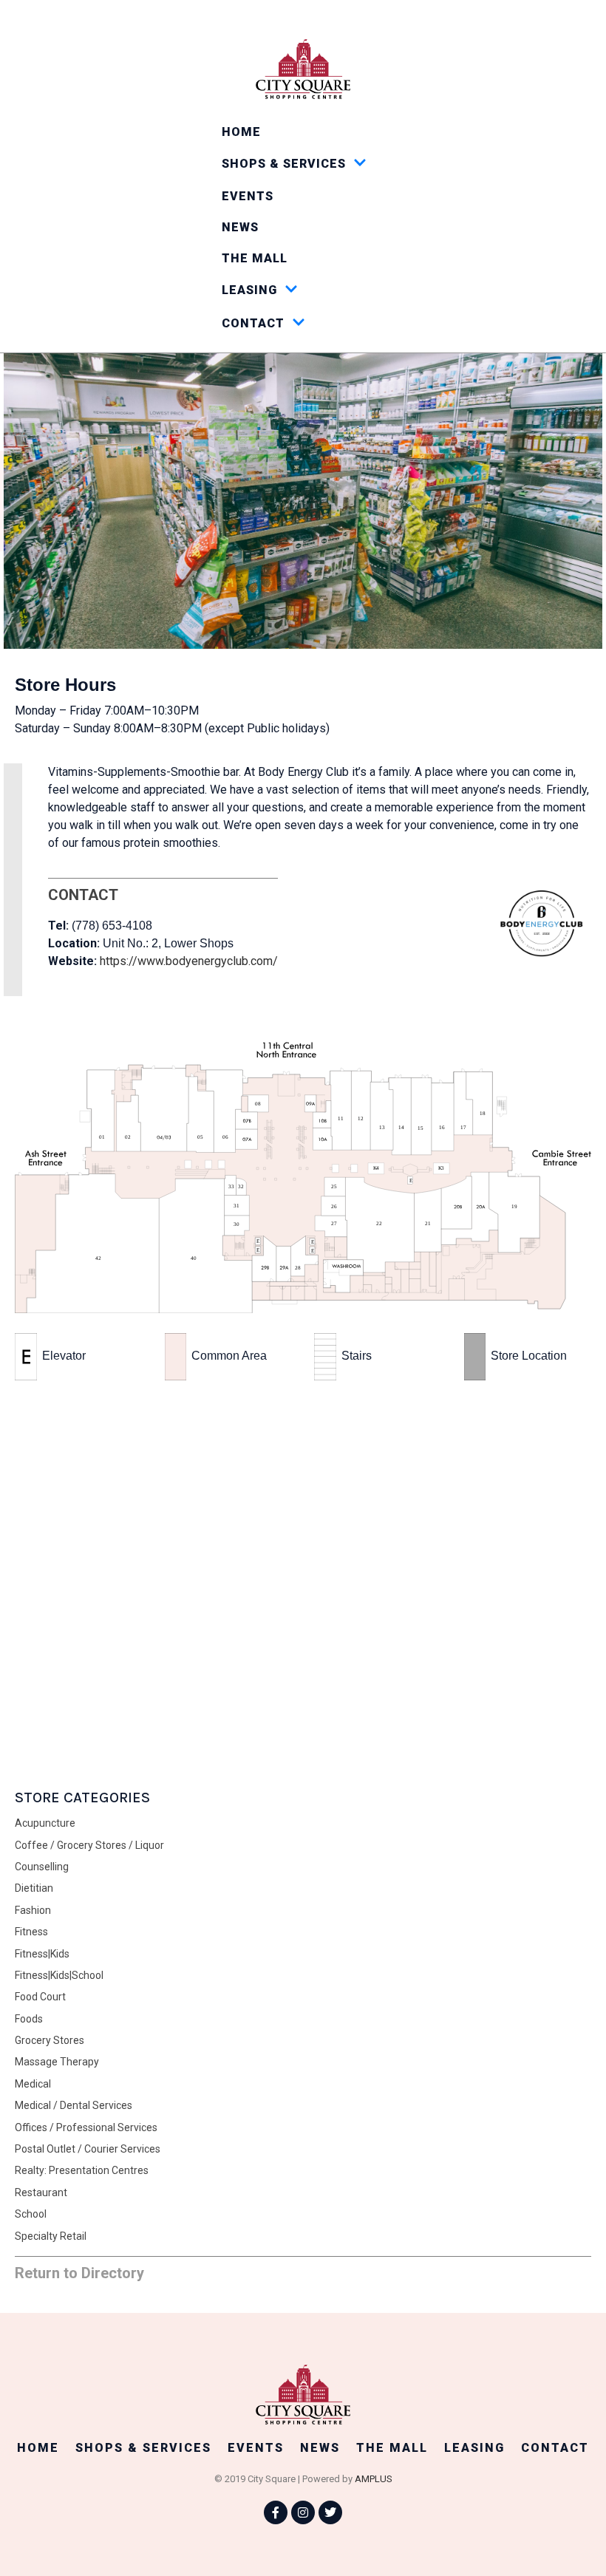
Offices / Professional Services (86, 2127)
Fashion (33, 1910)
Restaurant (41, 2192)
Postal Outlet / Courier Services (88, 2149)
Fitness (31, 1932)
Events (248, 196)
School (31, 2214)
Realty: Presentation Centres (82, 2170)
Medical (33, 2084)
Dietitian (34, 1888)
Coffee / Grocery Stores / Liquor (89, 1845)
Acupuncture (45, 1823)
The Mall (255, 258)
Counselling (42, 1867)
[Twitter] (330, 2512)
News (240, 227)
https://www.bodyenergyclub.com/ (189, 961)
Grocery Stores (50, 2040)
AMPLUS (374, 2479)
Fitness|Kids (42, 1954)
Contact (253, 323)
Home (241, 132)
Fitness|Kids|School (59, 1975)
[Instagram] (303, 2512)
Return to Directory (79, 2273)
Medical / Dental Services (74, 2105)
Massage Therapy (57, 2062)
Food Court (40, 1997)
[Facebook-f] (276, 2512)
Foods (29, 2019)
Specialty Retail (51, 2236)
